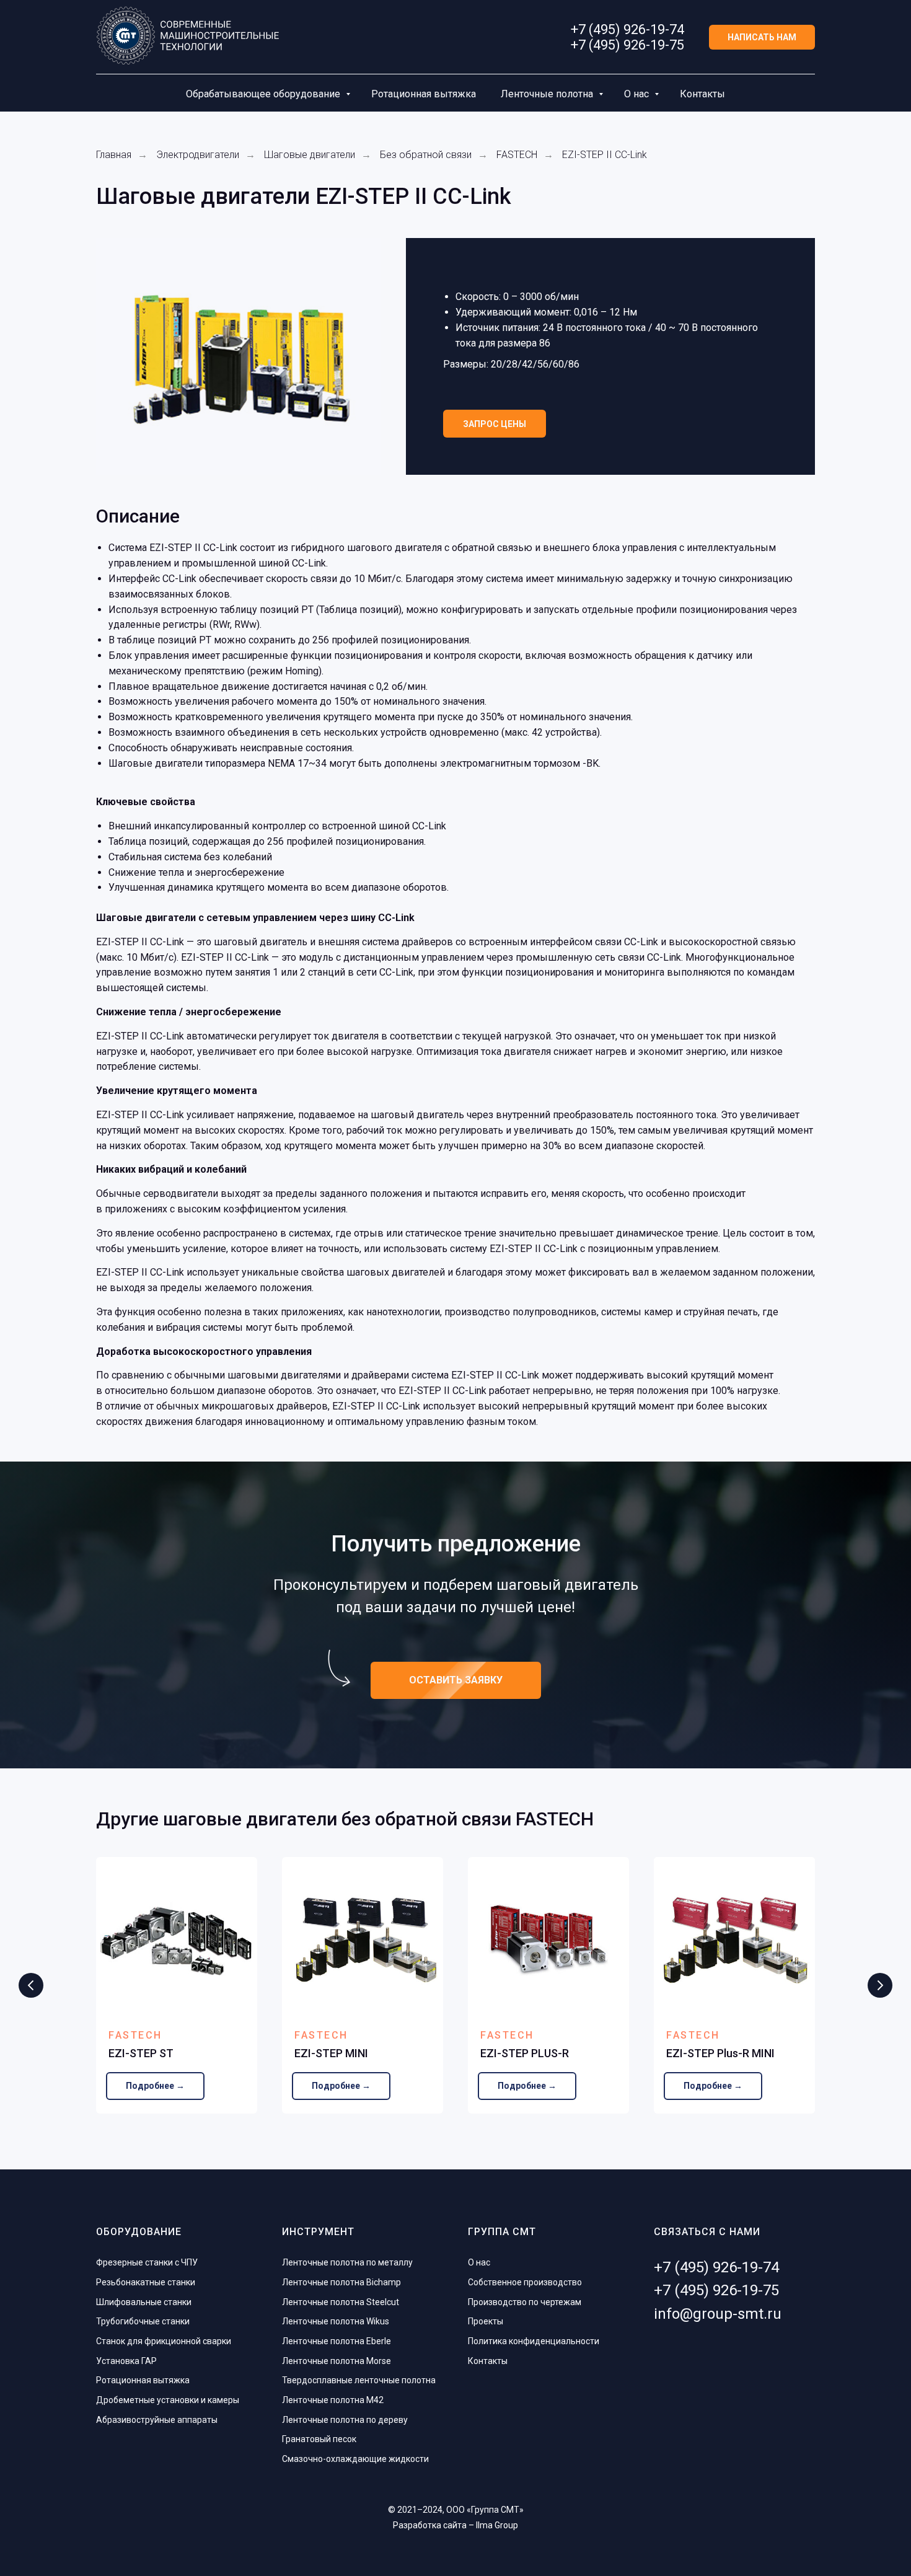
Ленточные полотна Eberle (337, 2341)
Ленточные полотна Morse (337, 2361)
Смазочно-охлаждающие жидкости (355, 2459)
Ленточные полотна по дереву (345, 2420)
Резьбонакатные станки (146, 2282)
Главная (114, 155)
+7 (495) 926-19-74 (627, 29)
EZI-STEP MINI (331, 2053)
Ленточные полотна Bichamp (341, 2282)
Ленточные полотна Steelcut (341, 2302)
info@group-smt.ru (718, 2314)
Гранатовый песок (319, 2439)
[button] (495, 424)
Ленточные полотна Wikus (336, 2321)
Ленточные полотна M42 (333, 2400)
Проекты (486, 2321)
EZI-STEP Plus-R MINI (720, 2053)
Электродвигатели (198, 155)
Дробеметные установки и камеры (168, 2400)
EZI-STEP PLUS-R (525, 2053)
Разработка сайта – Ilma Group (455, 2525)
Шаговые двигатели (310, 155)
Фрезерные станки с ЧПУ (147, 2262)
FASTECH (517, 155)
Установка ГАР (126, 2361)
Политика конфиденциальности (534, 2341)
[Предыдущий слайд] (31, 1985)
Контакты (702, 94)
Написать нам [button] (762, 37)
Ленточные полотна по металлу (347, 2262)
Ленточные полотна (548, 94)
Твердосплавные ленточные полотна (359, 2380)
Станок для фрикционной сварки (164, 2341)
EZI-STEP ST (141, 2053)
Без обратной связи (426, 155)
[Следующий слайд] (880, 1985)
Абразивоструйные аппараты (157, 2420)
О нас (638, 94)
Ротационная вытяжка (424, 94)
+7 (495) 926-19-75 (627, 45)
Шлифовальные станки (144, 2302)
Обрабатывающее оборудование (264, 94)
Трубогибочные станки (143, 2321)
